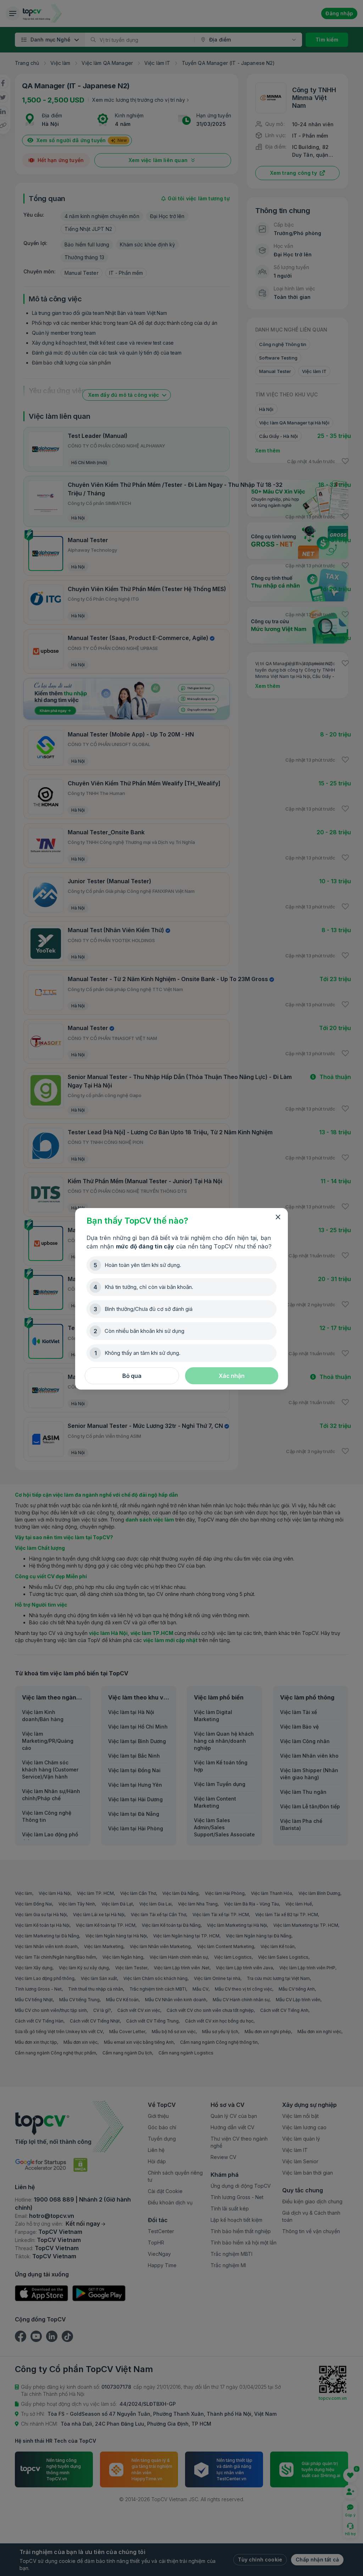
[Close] (278, 1217)
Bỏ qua (132, 1376)
